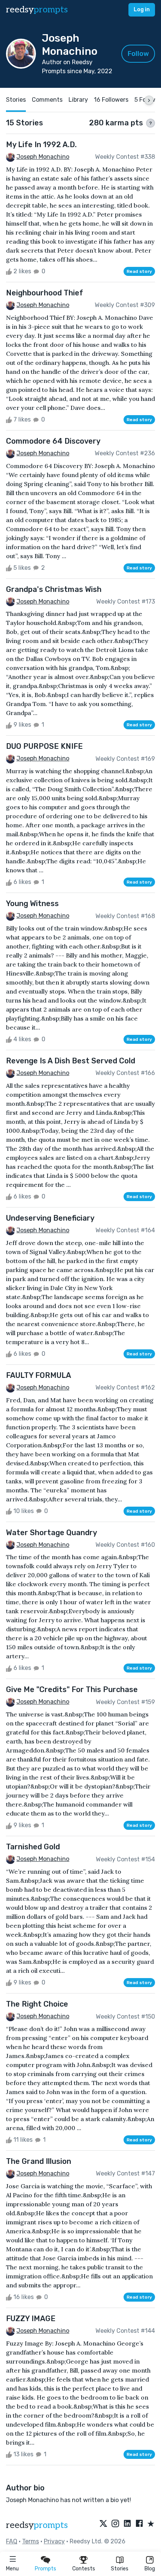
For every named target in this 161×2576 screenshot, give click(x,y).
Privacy (54, 2541)
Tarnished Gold (33, 1847)
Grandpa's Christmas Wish (54, 589)
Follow (138, 54)
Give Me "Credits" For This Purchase (72, 1689)
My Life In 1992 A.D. (41, 145)
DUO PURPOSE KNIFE (44, 746)
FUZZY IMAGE (31, 2319)
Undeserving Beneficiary (50, 1218)
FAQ (12, 2541)
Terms (31, 2541)
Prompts (45, 2569)
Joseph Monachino (43, 157)
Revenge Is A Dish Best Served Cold (71, 1061)
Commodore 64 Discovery (53, 441)
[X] (103, 2524)
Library (78, 100)
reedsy (37, 10)
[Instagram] (115, 2524)
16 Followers (111, 100)
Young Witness (32, 903)
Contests (84, 2569)
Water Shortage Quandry (51, 1533)
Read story (139, 271)
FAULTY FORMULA (39, 1375)
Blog (150, 2569)
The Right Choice (37, 2004)
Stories (120, 2569)
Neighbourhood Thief (45, 293)
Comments (47, 100)
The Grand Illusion (39, 2161)
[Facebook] (139, 2524)
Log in (142, 10)
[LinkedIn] (127, 2524)
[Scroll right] (149, 100)
